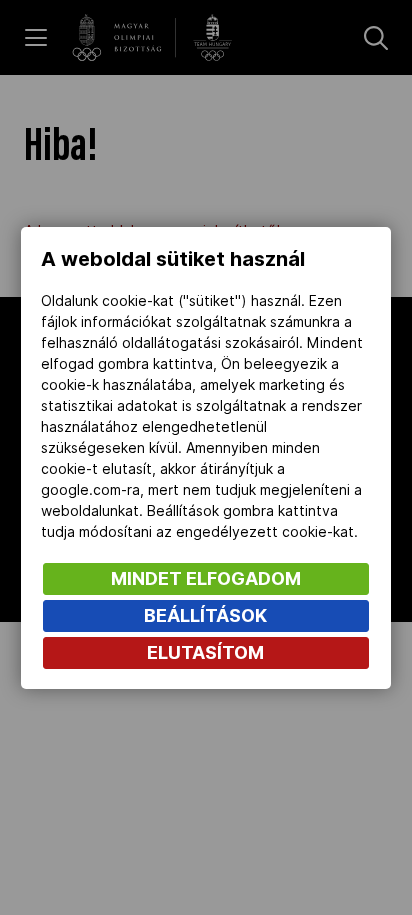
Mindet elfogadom (206, 578)
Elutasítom (205, 652)
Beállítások (205, 615)
